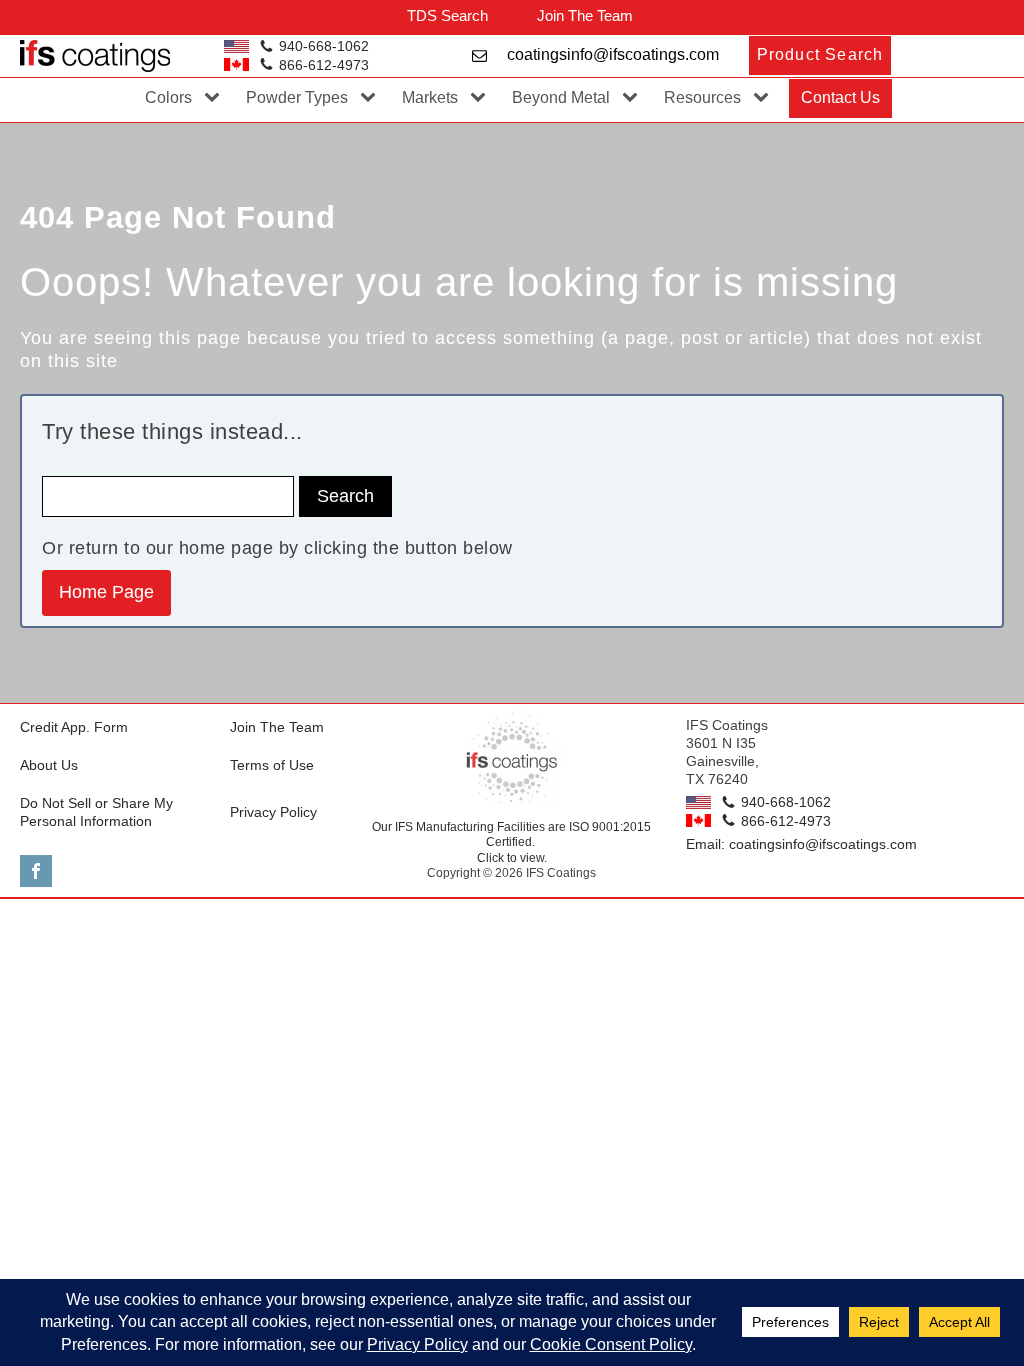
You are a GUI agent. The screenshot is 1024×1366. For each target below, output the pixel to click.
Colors (168, 97)
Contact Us (840, 97)
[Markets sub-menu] (482, 98)
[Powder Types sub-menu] (372, 98)
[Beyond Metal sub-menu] (634, 98)
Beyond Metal (561, 97)
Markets (430, 97)
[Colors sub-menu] (216, 98)
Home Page (106, 592)
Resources (702, 97)
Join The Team (585, 15)
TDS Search (447, 15)
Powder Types (297, 97)
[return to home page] (512, 758)
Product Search (820, 54)
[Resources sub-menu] (765, 98)
